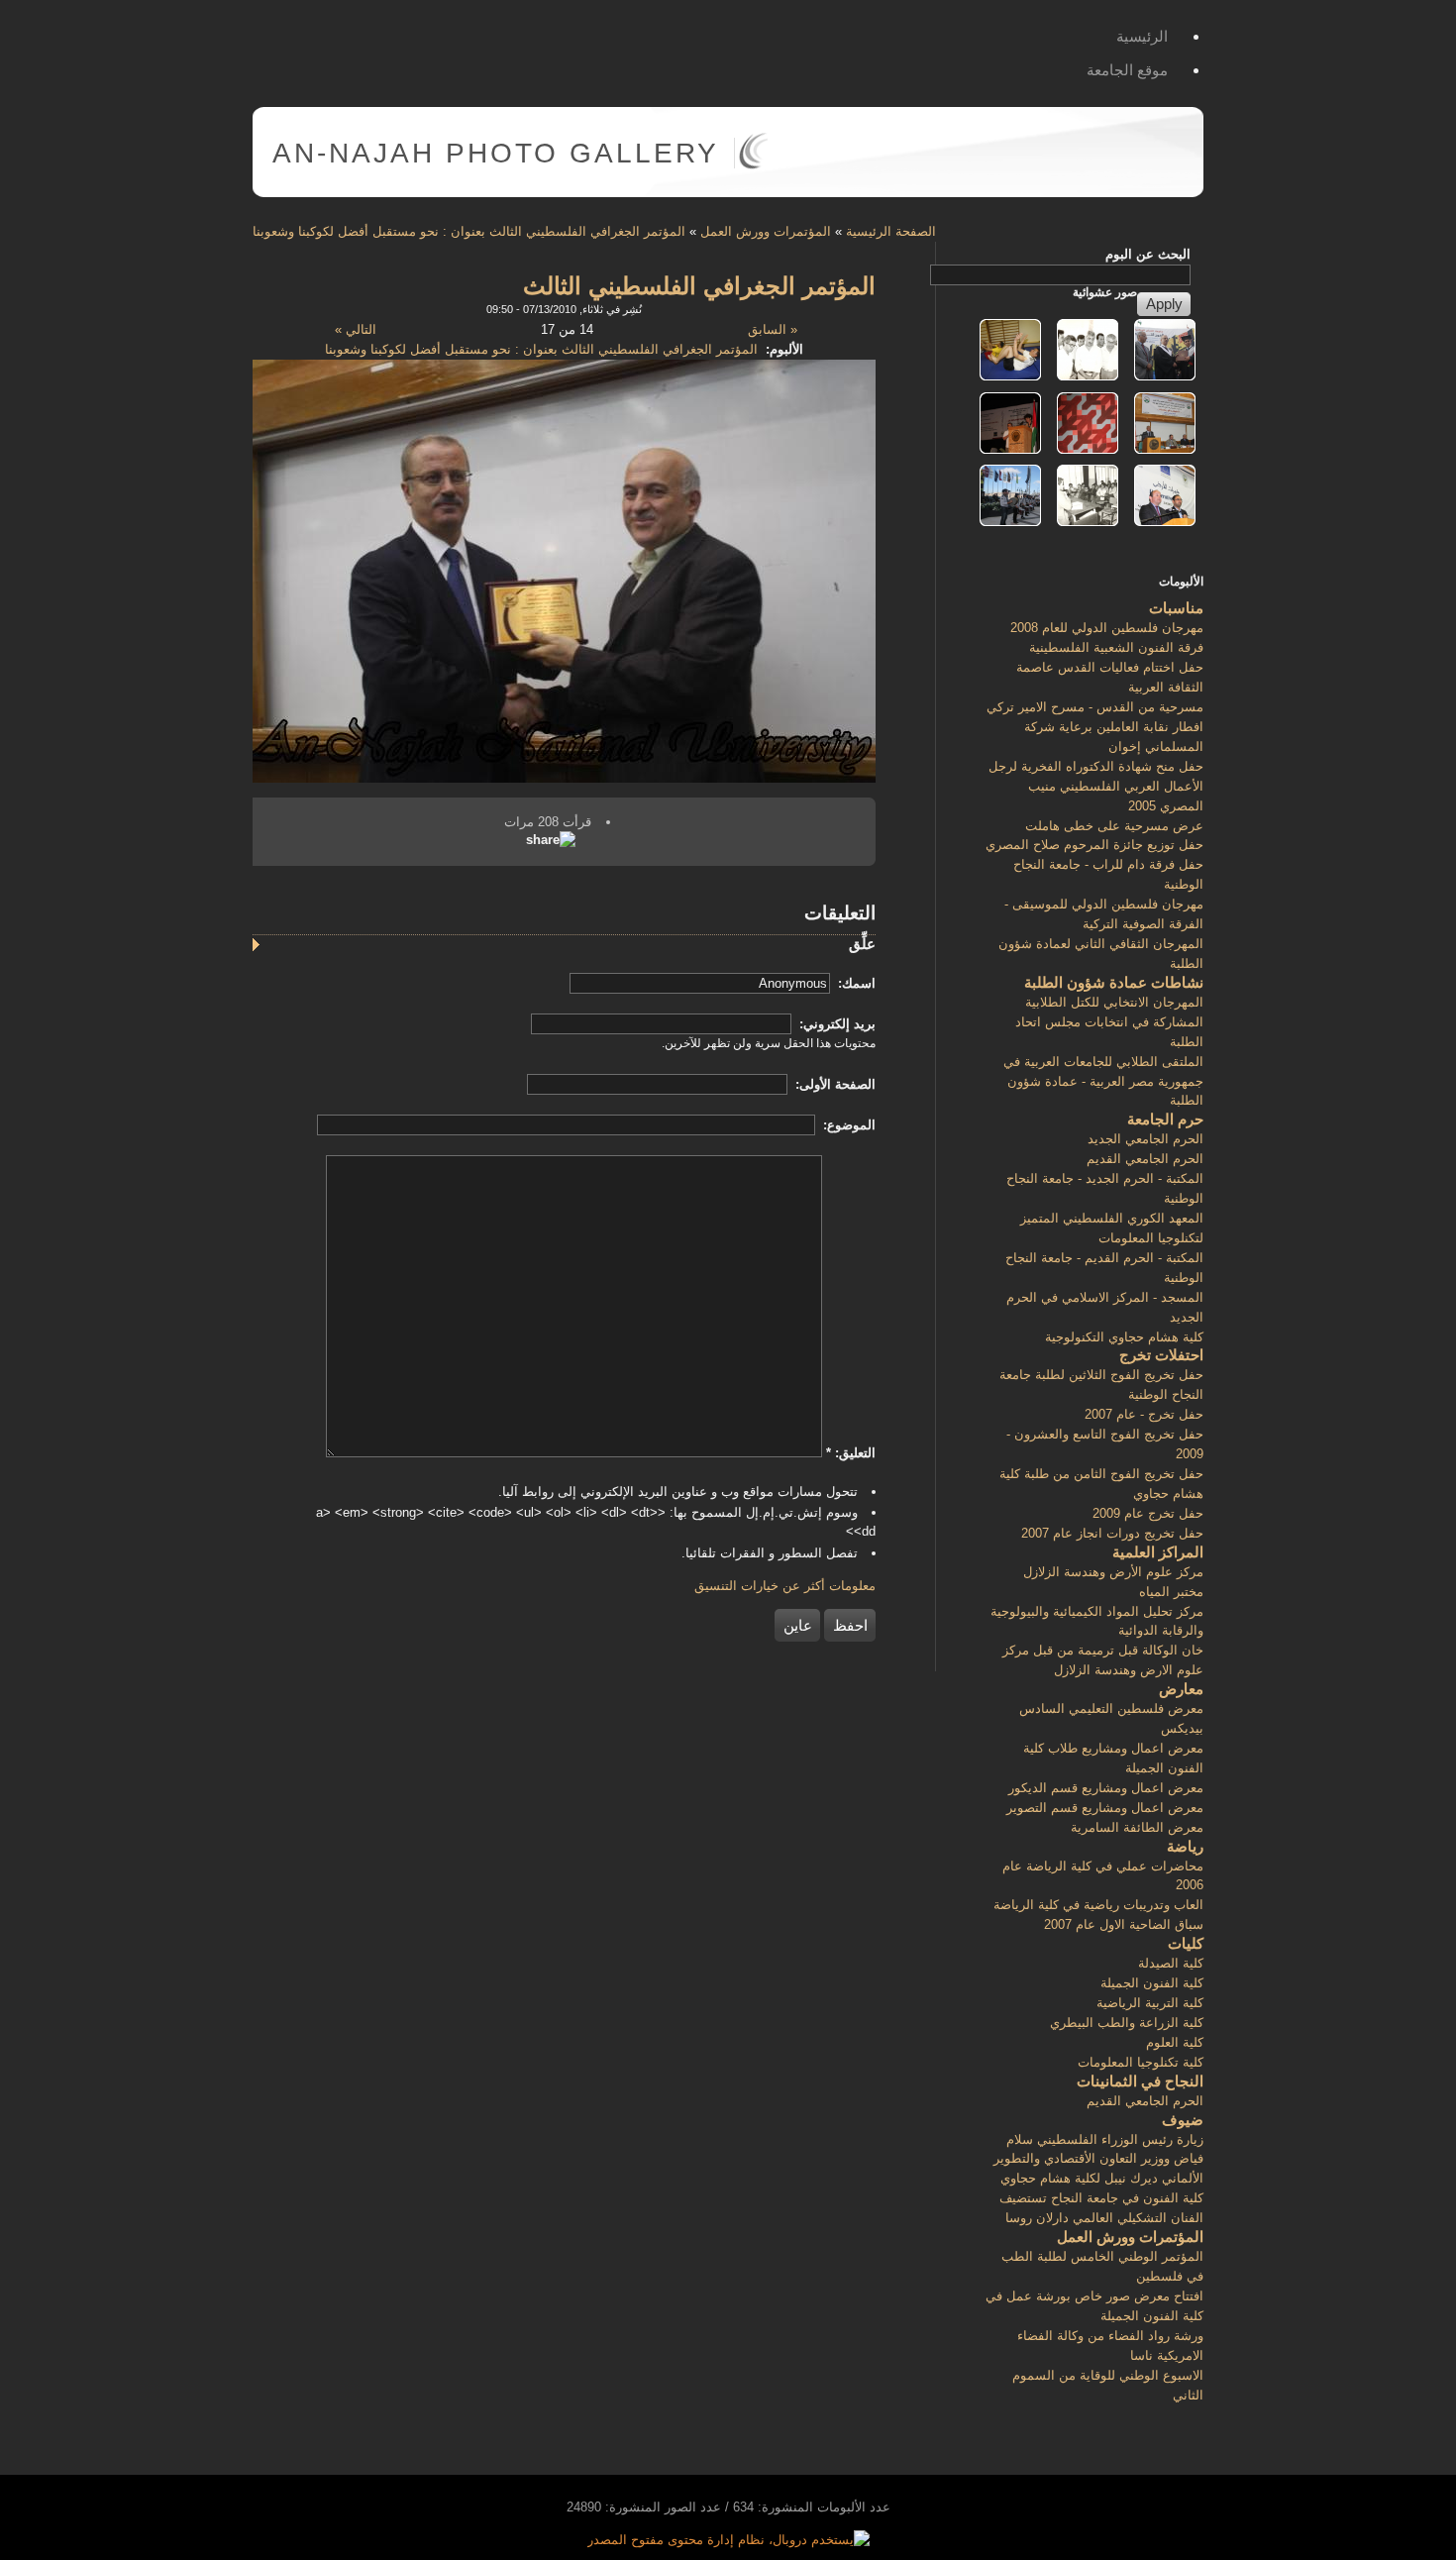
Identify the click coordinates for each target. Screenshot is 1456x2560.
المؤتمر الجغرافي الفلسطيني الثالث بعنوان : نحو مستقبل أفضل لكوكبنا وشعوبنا (469, 231)
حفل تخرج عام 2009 (1148, 1513)
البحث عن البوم (1148, 254)
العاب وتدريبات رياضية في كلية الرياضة (1098, 1905)
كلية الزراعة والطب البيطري (1127, 2023)
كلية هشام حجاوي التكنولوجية (1124, 1337)
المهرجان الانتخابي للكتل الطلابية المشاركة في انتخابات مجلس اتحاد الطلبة (1109, 1022)
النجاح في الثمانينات (1140, 2081)
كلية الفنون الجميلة (1152, 1983)
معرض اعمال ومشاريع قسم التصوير (1105, 1808)
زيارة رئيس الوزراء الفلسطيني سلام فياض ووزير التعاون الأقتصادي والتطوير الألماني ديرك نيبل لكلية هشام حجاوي (1098, 2159)
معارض (1181, 1689)
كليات (1186, 1943)
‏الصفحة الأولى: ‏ (833, 1084)
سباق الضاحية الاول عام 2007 (1124, 1924)
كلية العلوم (1175, 2042)
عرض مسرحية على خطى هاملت (1114, 826)
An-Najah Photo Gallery (496, 153)
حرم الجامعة (1165, 1119)
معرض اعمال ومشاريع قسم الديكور (1106, 1788)
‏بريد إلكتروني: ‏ (835, 1024)
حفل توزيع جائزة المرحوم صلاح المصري (1094, 845)
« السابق (773, 329)
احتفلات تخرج (1161, 1355)
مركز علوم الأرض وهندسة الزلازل (1113, 1572)
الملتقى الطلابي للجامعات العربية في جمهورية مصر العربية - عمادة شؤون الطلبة (1103, 1081)
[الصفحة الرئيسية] (753, 165)
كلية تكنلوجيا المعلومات (1141, 2062)
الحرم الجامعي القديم (1145, 1159)
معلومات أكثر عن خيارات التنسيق (785, 1586)
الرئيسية (1142, 36)
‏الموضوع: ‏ (847, 1125)
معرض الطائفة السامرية (1137, 1827)
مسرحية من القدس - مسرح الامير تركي (1095, 707)
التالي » (356, 329)
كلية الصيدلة (1171, 1963)
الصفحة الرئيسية (891, 231)
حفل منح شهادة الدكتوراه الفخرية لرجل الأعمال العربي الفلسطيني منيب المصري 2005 (1096, 786)
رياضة (1185, 1846)
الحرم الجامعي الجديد (1145, 1139)
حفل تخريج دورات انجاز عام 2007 (1112, 1533)
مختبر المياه (1171, 1592)
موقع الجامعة (1127, 70)
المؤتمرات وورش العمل (766, 231)
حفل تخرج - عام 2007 (1144, 1414)
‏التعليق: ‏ (851, 1453)
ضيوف (1183, 2120)
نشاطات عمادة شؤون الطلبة (1114, 982)
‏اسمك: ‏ (855, 983)
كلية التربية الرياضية (1150, 2003)
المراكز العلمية (1158, 1552)
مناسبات (1176, 608)
